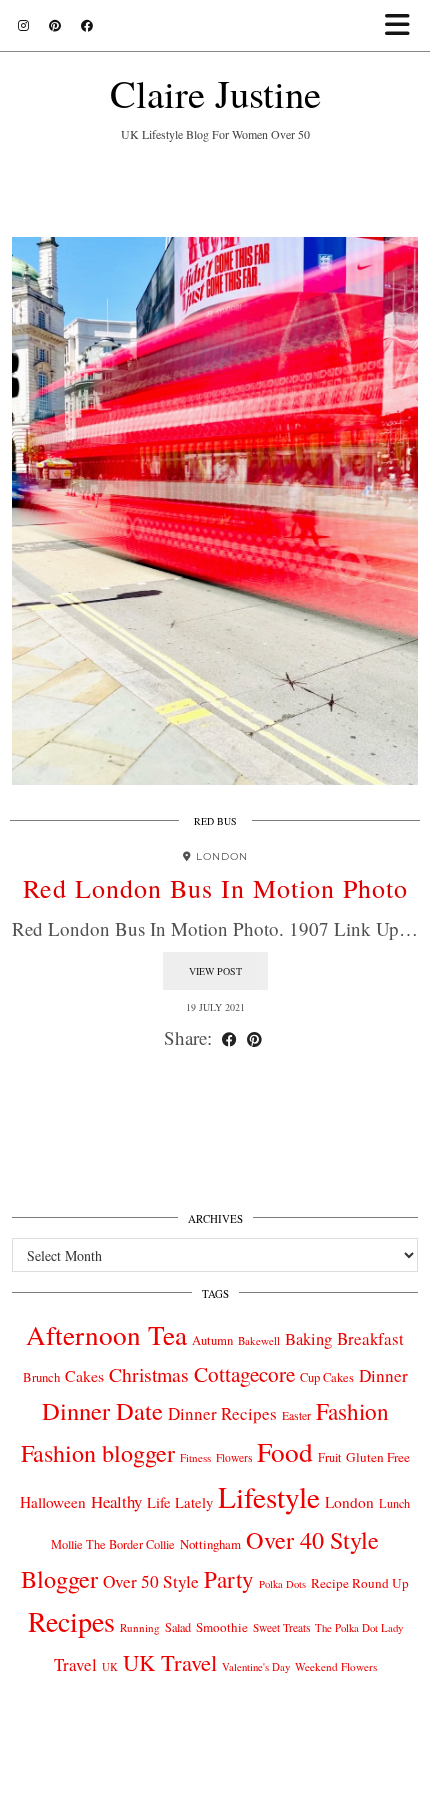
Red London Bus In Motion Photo (215, 888)
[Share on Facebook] (229, 1038)
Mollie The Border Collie (113, 1544)
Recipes (71, 1621)
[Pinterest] (55, 25)
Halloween (53, 1502)
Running (140, 1627)
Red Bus (215, 821)
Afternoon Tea (106, 1334)
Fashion (352, 1411)
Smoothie (222, 1627)
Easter (296, 1415)
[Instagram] (23, 25)
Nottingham (210, 1544)
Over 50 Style (151, 1581)
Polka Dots (282, 1584)
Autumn (212, 1340)
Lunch (394, 1503)
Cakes (84, 1375)
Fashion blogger (98, 1453)
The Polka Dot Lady (359, 1627)
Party (229, 1579)
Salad (178, 1627)
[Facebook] (87, 25)
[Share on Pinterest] (254, 1038)
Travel (75, 1664)
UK (110, 1667)
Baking (308, 1339)
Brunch (41, 1377)
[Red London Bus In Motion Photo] (215, 511)
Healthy (116, 1501)
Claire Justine (215, 93)
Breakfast (370, 1338)
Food (285, 1451)
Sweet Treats (281, 1627)
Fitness (195, 1457)
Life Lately (180, 1502)
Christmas (149, 1374)
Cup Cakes (327, 1377)
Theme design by (215, 1782)
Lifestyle (269, 1496)
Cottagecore (244, 1374)
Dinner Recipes (222, 1413)
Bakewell (259, 1340)
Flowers (234, 1457)
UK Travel (170, 1662)
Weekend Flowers (336, 1666)
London (349, 1502)
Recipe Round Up (360, 1583)
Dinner (383, 1375)
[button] (403, 25)
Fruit (329, 1457)
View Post (215, 971)
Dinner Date (102, 1410)
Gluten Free (378, 1457)
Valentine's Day (256, 1667)
